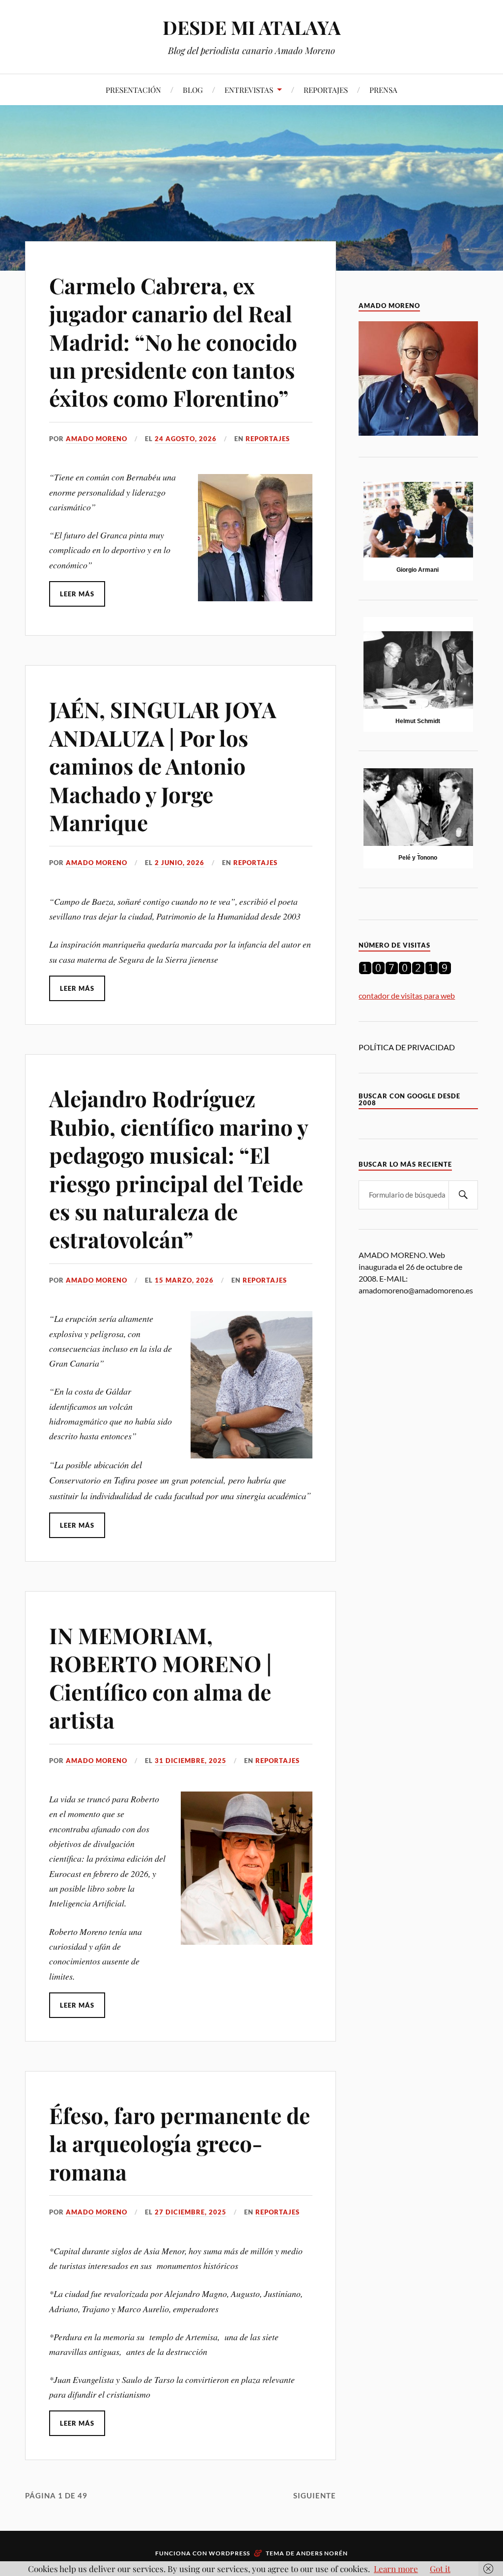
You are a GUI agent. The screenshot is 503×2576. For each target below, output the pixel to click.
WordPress (229, 2553)
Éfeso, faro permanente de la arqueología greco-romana (180, 2143)
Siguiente (315, 2495)
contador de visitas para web (407, 995)
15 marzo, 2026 (184, 1280)
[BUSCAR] (463, 1195)
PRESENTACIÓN (133, 90)
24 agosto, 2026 (186, 439)
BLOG (193, 90)
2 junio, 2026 (180, 863)
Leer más (77, 594)
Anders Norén (322, 2553)
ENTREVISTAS (249, 90)
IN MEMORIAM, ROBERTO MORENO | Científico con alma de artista (160, 1677)
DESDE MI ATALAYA (252, 27)
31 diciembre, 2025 (191, 1761)
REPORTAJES (326, 90)
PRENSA (383, 90)
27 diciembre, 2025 (191, 2212)
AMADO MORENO (97, 439)
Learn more (396, 2569)
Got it (440, 2569)
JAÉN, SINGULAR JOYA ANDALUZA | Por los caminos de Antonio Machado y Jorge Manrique (163, 766)
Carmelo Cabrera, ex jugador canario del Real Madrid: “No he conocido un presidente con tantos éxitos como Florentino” (173, 342)
